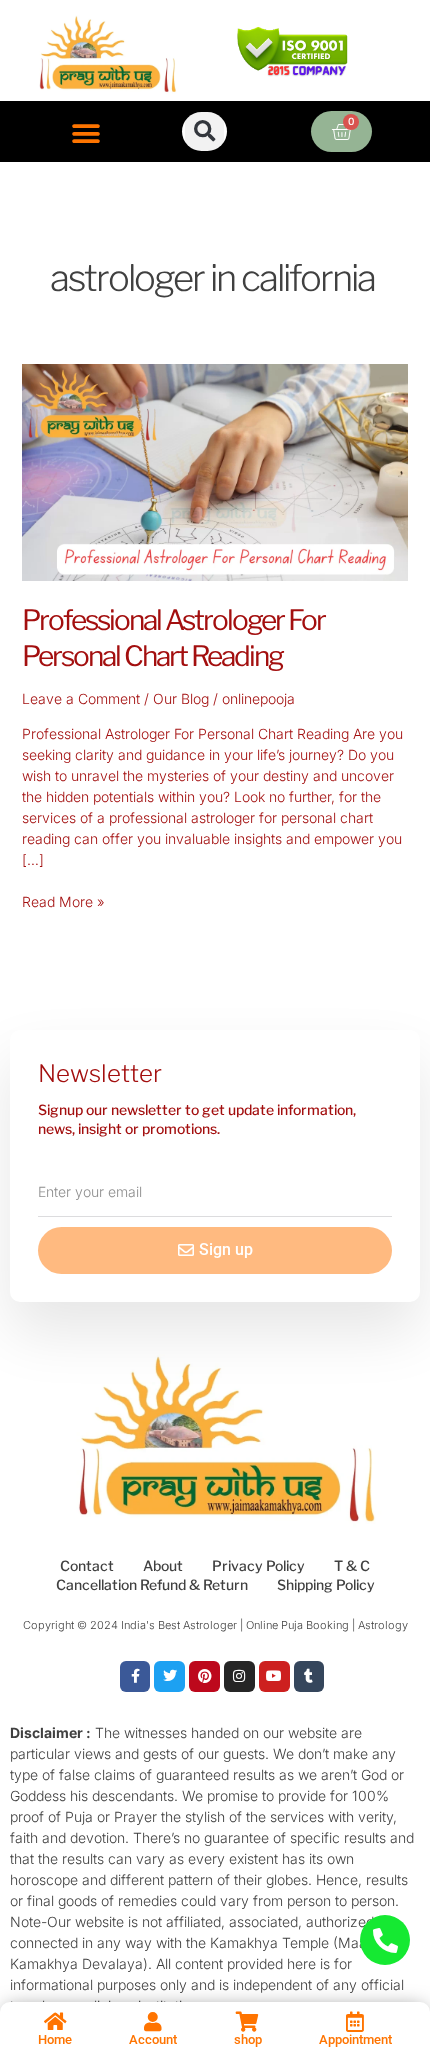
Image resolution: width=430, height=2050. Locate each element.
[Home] (55, 2022)
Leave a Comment (81, 698)
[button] (86, 133)
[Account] (153, 2022)
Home (55, 2039)
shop (248, 2039)
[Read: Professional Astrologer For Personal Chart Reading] (215, 470)
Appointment (355, 2039)
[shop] (248, 2022)
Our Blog (181, 698)
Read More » (63, 900)
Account (153, 2039)
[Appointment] (355, 2022)
